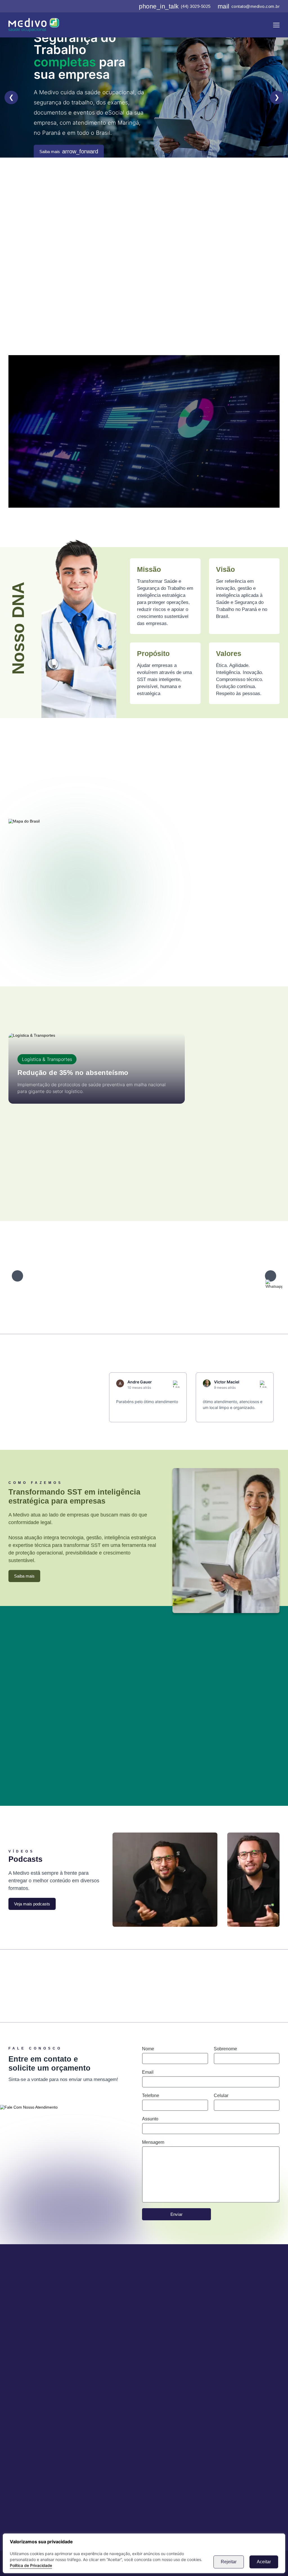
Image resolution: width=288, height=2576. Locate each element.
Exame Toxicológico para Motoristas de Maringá (181, 275)
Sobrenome (225, 2049)
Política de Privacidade (31, 2565)
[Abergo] (95, 1276)
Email (148, 2072)
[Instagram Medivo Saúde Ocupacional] (114, 6)
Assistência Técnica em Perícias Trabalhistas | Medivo (98, 299)
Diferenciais (20, 2398)
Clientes (16, 2424)
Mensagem (153, 2142)
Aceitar (264, 2562)
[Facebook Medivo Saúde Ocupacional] (105, 6)
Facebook (18, 1981)
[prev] (17, 1276)
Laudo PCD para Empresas (85, 275)
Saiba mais (69, 152)
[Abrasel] (141, 1276)
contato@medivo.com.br (249, 6)
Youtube (270, 1981)
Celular (221, 2095)
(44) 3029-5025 (175, 6)
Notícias (17, 2407)
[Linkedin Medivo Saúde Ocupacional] (123, 6)
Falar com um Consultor (140, 1181)
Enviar (177, 2214)
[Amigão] (187, 1276)
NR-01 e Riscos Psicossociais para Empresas (144, 311)
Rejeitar (229, 2562)
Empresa (17, 2390)
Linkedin (186, 1981)
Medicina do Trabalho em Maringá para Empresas (82, 263)
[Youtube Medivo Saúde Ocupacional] (132, 6)
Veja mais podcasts (32, 1904)
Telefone (151, 2095)
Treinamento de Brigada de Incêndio (209, 299)
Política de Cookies (28, 2449)
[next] (271, 1276)
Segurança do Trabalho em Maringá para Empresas (204, 263)
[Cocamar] (233, 1276)
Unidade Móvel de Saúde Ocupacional (95, 287)
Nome (148, 2049)
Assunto (150, 2119)
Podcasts (18, 2415)
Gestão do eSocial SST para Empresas (193, 287)
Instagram (102, 1981)
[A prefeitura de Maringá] (50, 1276)
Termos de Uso (23, 2441)
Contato (16, 2432)
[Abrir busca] (166, 25)
